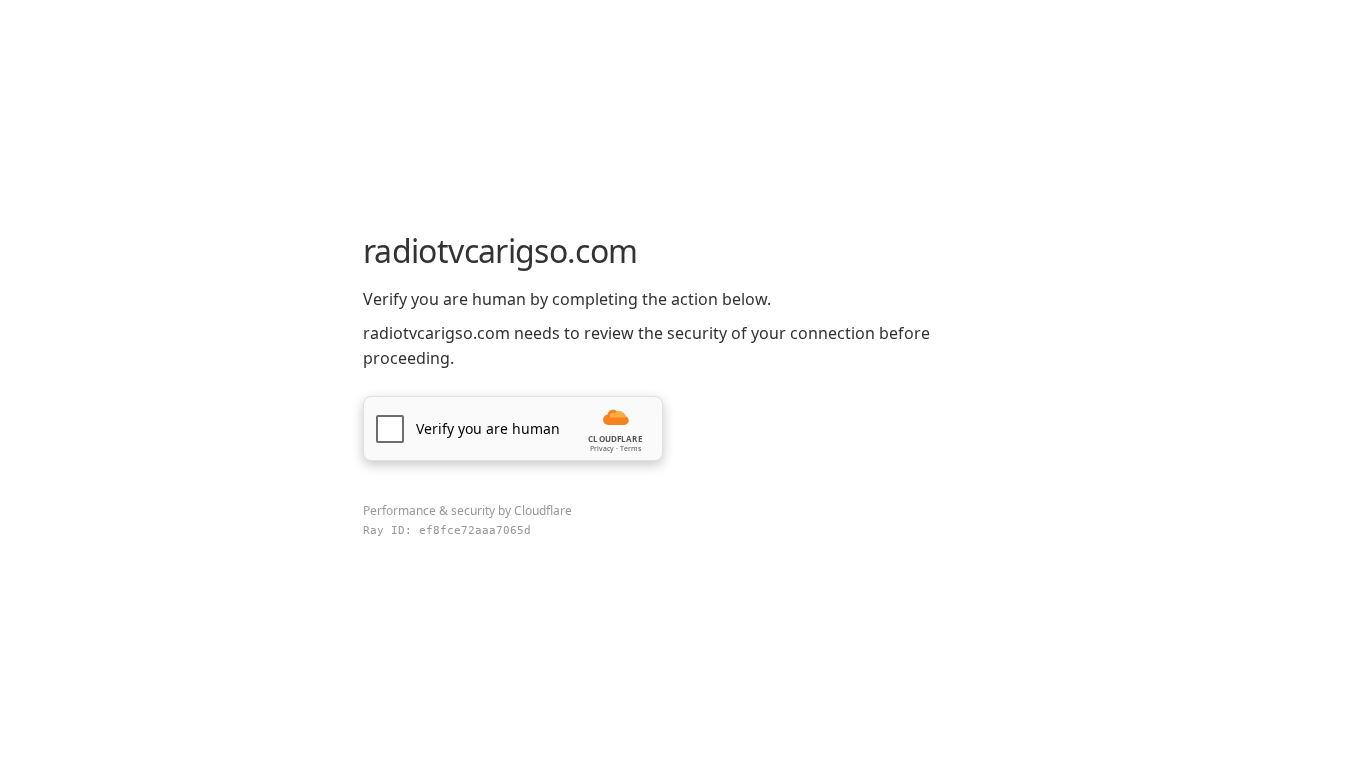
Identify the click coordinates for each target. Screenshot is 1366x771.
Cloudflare (543, 510)
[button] (513, 428)
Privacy (602, 448)
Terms (630, 448)
